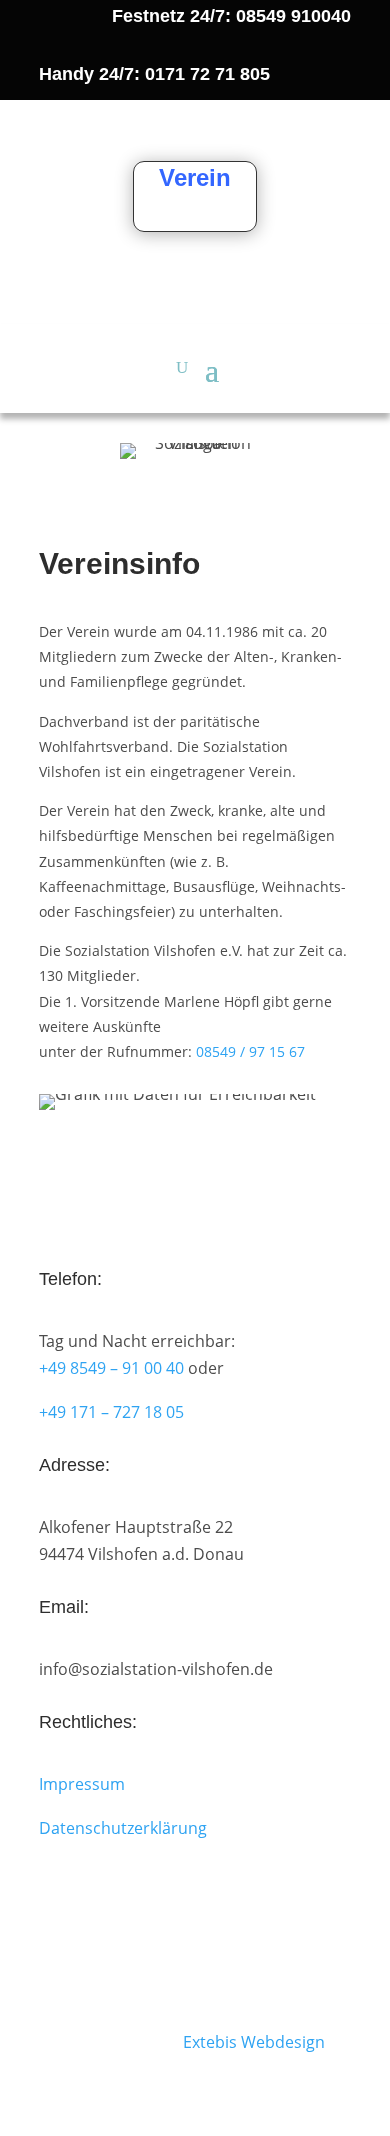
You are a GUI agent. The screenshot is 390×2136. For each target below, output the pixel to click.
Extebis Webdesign (254, 2042)
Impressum (82, 1784)
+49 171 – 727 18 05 (111, 1412)
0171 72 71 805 (207, 74)
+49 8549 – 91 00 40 (111, 1368)
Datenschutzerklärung (123, 1828)
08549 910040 (293, 16)
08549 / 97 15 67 (250, 1051)
